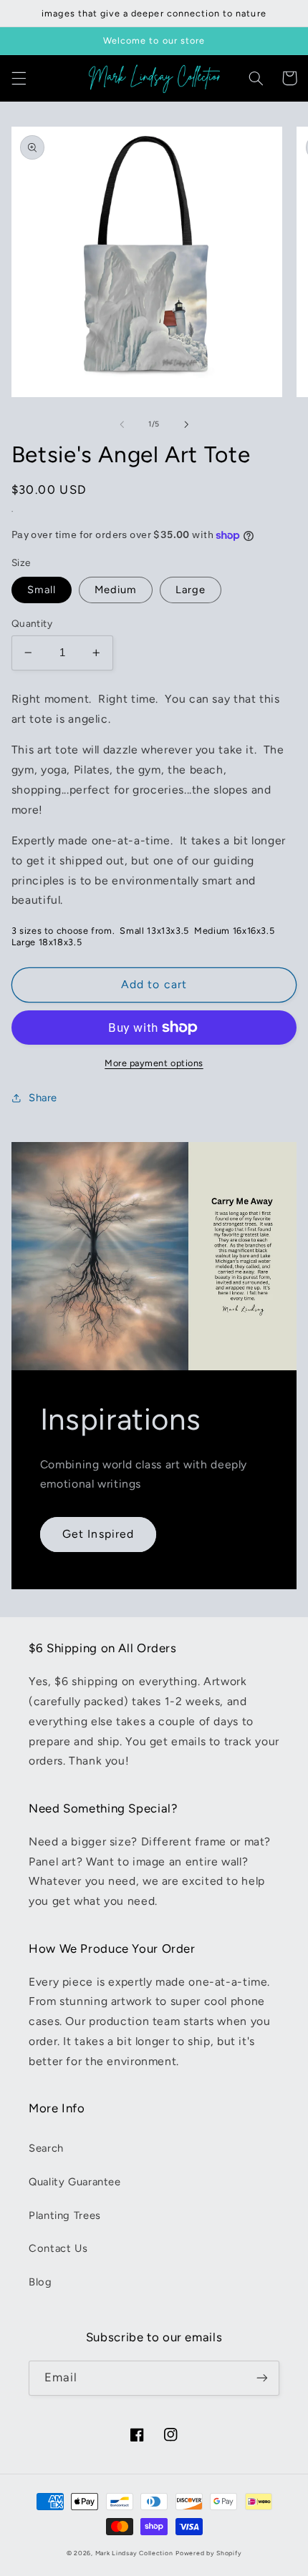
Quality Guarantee (75, 2182)
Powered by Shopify (208, 2553)
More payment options (154, 1063)
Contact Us (58, 2248)
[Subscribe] (262, 2378)
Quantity (32, 623)
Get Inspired (98, 1534)
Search (46, 2148)
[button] (19, 78)
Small (42, 590)
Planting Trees (65, 2215)
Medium (116, 590)
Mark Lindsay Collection (134, 2553)
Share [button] (43, 1098)
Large (191, 590)
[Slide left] (122, 424)
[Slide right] (186, 424)
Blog (40, 2282)
